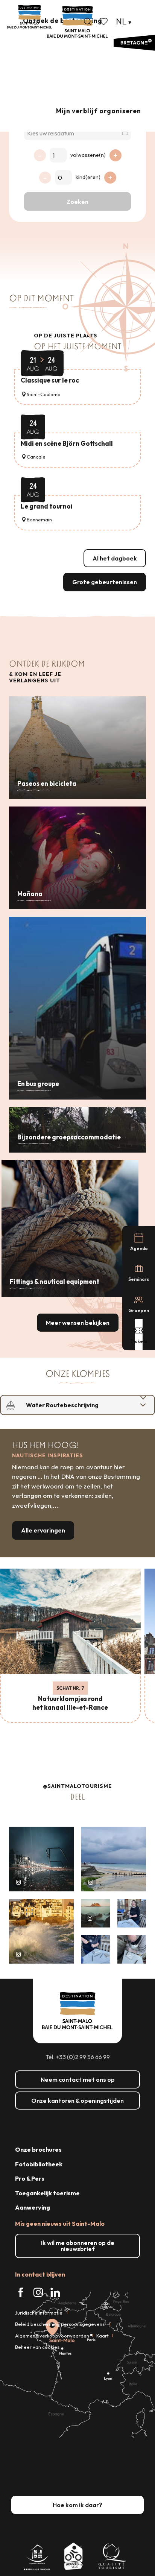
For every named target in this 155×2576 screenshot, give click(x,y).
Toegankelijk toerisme (47, 2193)
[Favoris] (104, 21)
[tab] (70, 1405)
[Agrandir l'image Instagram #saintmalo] (41, 1859)
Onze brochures (38, 2149)
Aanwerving (33, 2207)
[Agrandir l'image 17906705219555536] (41, 1931)
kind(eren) (88, 177)
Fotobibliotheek (39, 2164)
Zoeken (77, 202)
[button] (88, 21)
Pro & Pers (30, 2178)
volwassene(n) (88, 155)
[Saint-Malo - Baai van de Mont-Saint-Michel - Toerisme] (77, 22)
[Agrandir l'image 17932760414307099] (96, 1913)
